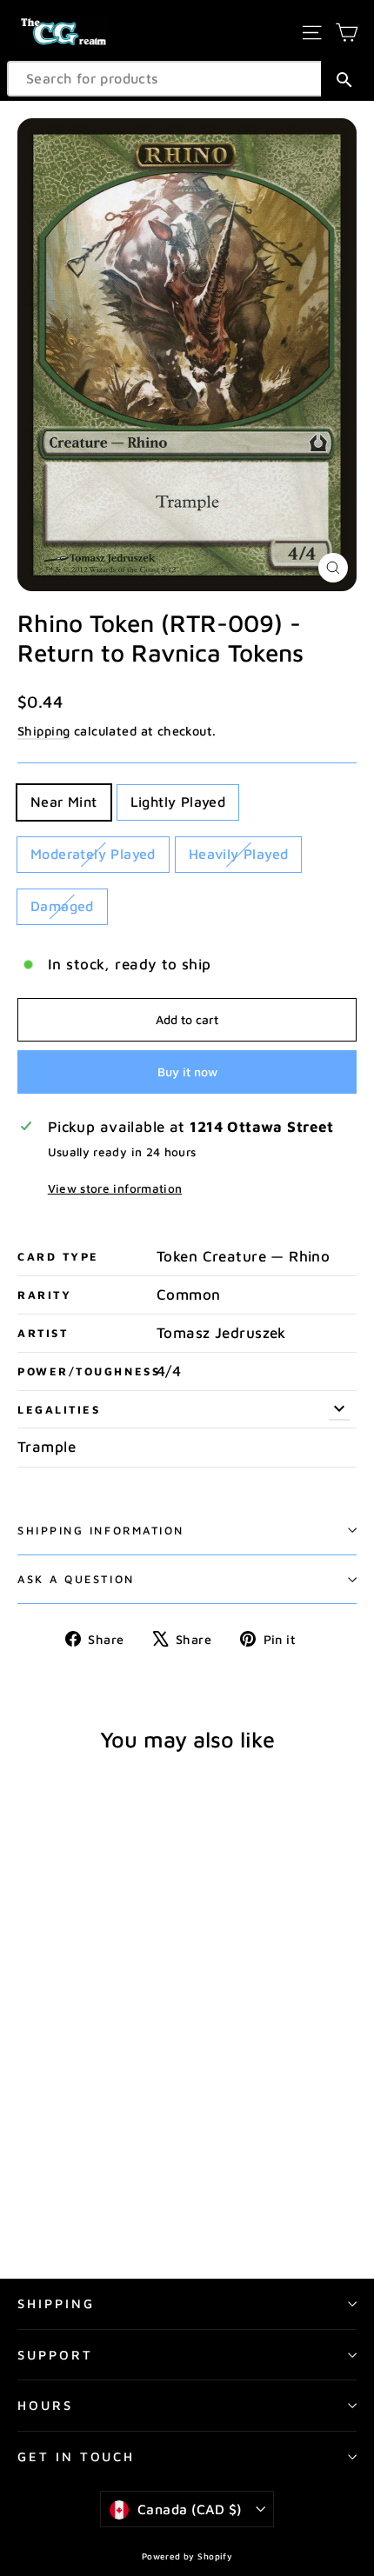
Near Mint (64, 802)
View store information (115, 1188)
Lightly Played (178, 802)
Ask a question (76, 1579)
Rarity (44, 1295)
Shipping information (101, 1531)
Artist (43, 1333)
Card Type (58, 1257)
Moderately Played (93, 854)
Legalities (59, 1410)
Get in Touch (76, 2456)
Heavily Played (239, 854)
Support (55, 2355)
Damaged (62, 906)
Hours (45, 2405)
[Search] (344, 79)
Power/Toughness (87, 1371)
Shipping (43, 731)
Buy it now (187, 1072)
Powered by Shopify (187, 2556)
